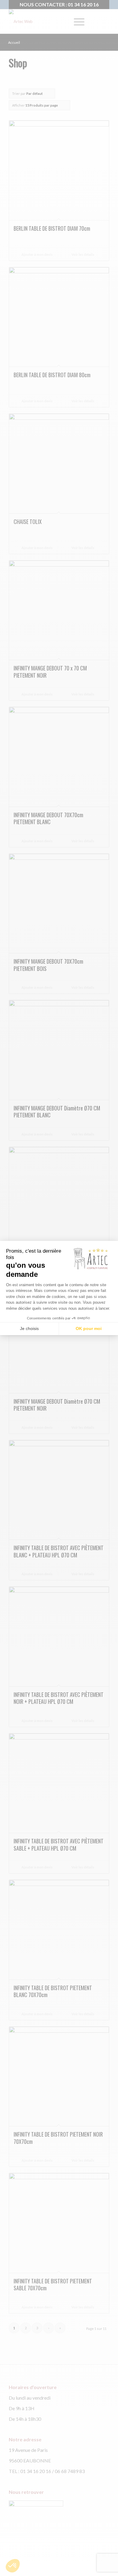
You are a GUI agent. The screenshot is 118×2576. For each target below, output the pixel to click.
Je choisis (29, 1328)
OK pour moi (89, 1328)
